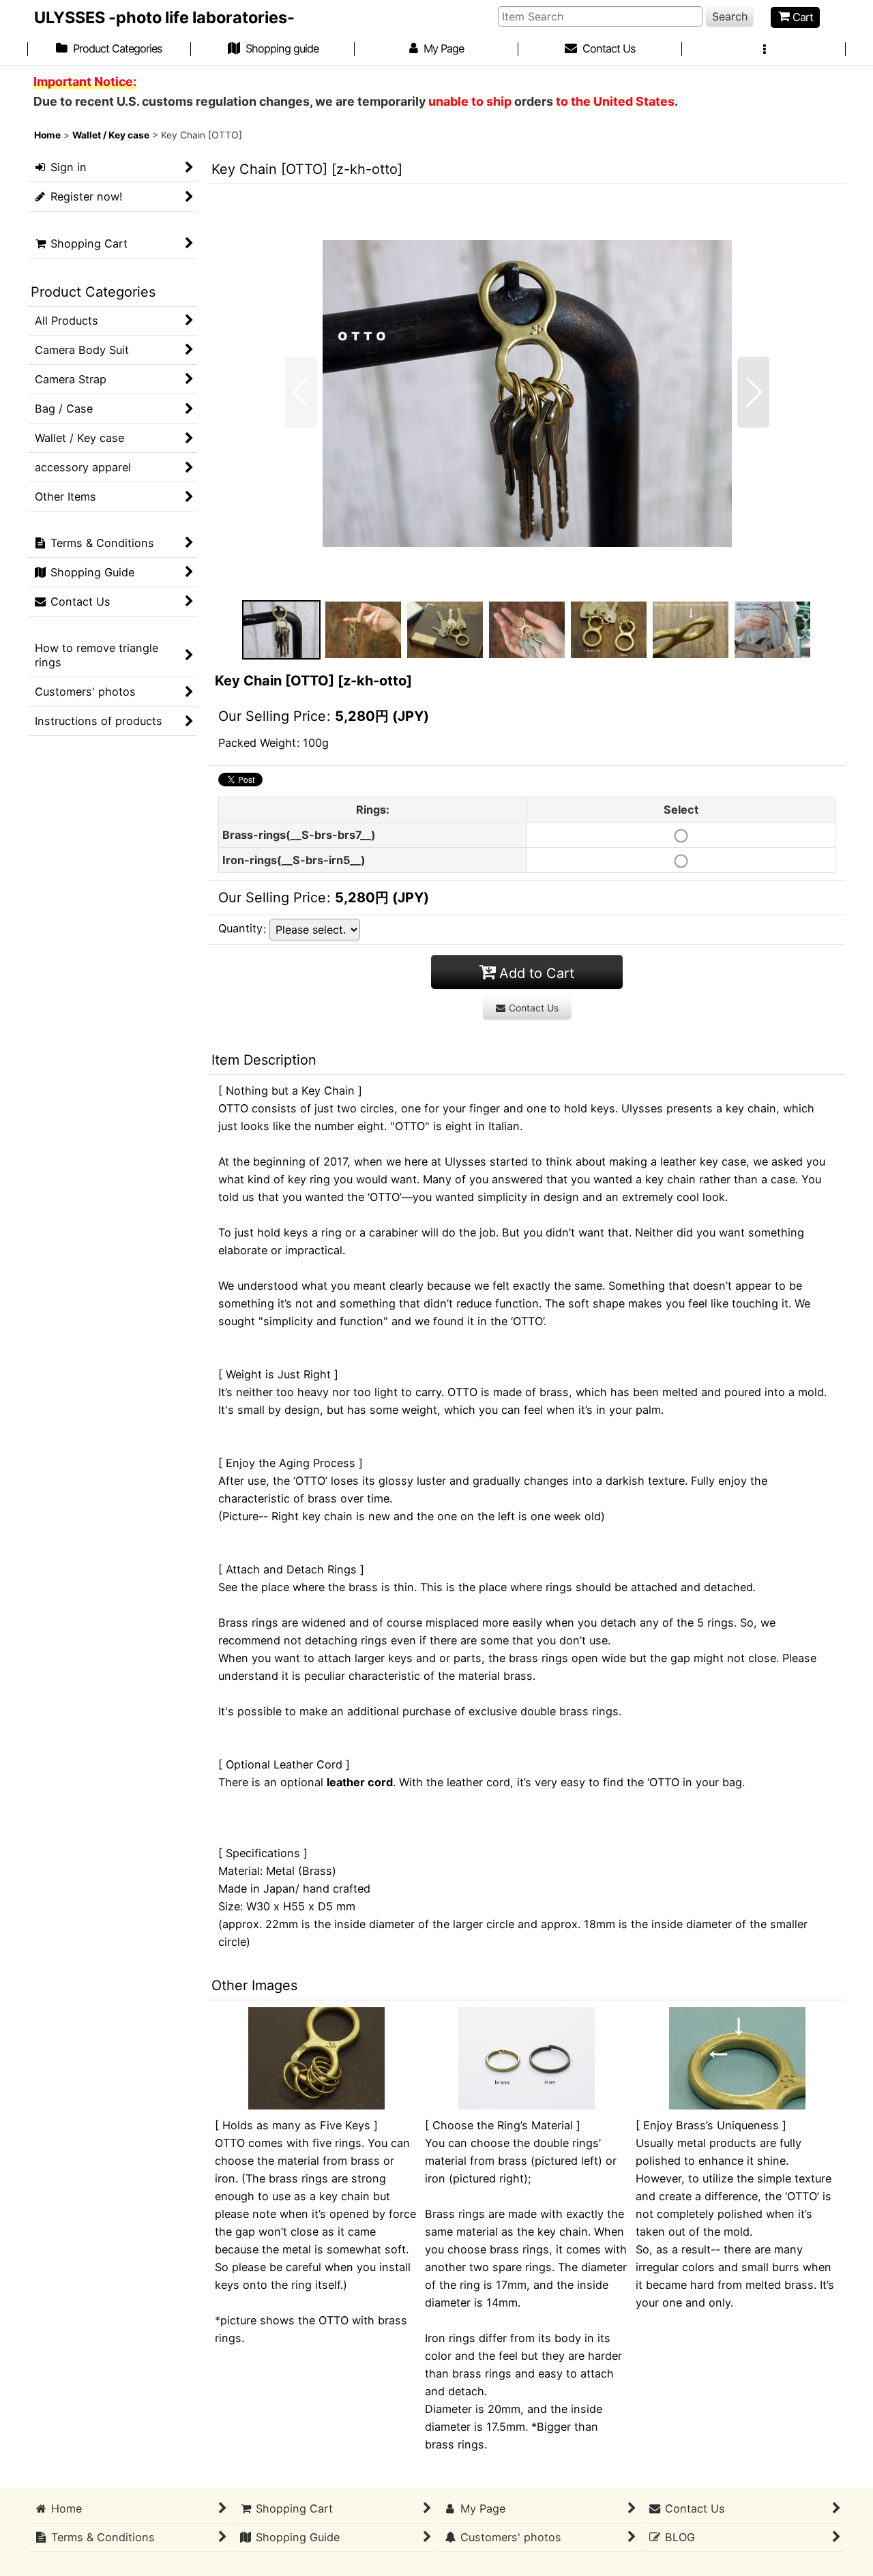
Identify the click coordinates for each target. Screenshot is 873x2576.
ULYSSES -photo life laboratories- (164, 17)
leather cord (360, 1782)
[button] (764, 50)
